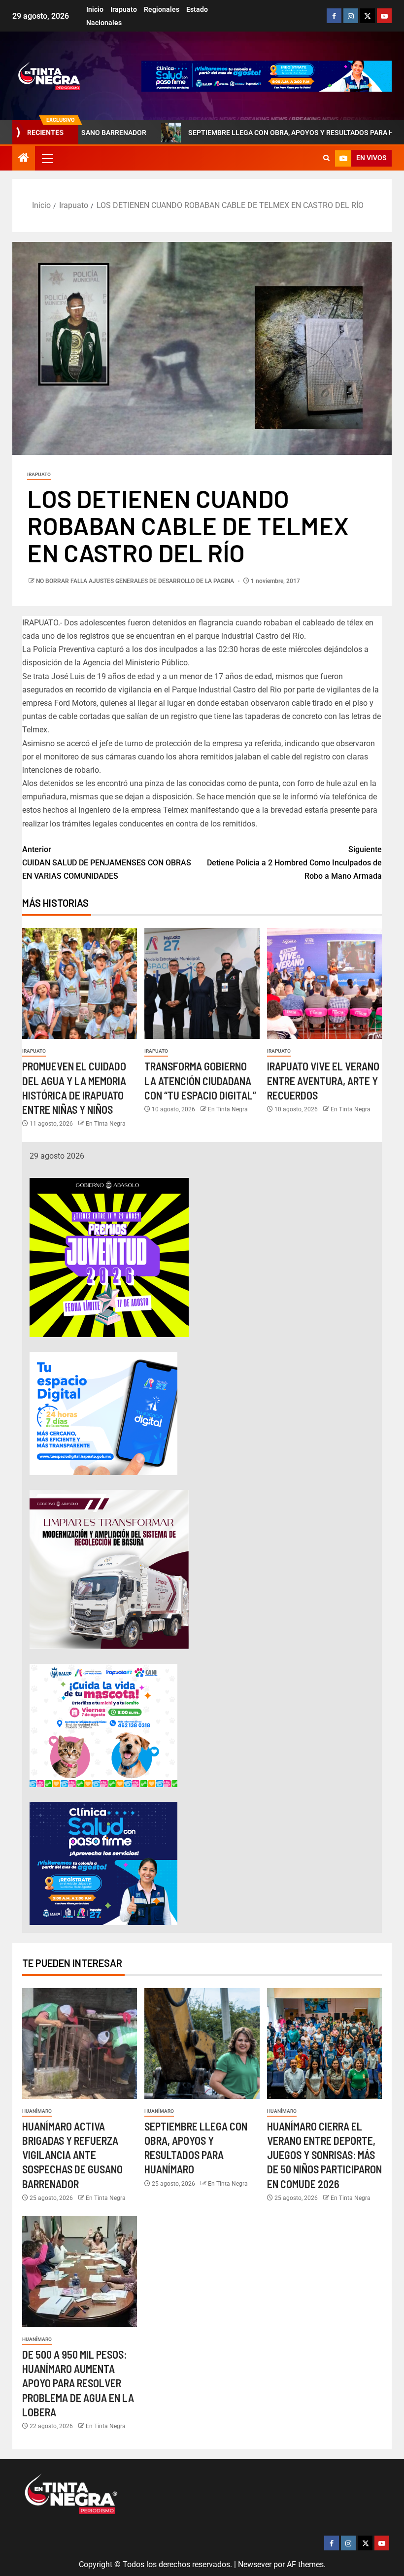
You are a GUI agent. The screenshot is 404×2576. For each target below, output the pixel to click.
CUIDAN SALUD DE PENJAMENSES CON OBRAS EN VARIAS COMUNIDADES (107, 863)
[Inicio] (24, 159)
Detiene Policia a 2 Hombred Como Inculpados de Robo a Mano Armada (294, 863)
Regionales (162, 9)
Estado (197, 9)
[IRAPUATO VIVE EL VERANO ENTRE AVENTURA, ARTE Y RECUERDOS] (324, 983)
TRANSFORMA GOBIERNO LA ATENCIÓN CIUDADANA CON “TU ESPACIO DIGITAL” (200, 1081)
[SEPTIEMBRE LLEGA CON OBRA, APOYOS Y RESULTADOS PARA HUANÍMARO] (202, 2044)
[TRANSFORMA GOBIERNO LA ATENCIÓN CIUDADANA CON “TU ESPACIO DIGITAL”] (202, 983)
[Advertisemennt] (267, 76)
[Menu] (47, 158)
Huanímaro (37, 2111)
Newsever (255, 2564)
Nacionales (104, 23)
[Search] (326, 158)
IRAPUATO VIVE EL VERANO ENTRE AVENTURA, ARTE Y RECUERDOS (323, 1081)
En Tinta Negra (106, 1124)
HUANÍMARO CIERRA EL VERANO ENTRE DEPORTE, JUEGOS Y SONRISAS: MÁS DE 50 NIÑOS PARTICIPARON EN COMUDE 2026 (324, 2155)
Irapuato (124, 9)
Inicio (95, 9)
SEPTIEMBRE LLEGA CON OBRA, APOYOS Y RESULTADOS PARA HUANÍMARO (238, 133)
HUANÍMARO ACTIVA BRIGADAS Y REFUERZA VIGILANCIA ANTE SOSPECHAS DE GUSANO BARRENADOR (72, 2155)
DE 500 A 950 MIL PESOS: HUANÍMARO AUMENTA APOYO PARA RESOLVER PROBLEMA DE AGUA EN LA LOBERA (78, 2383)
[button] (47, 158)
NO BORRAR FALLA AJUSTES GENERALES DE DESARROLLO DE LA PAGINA (136, 581)
